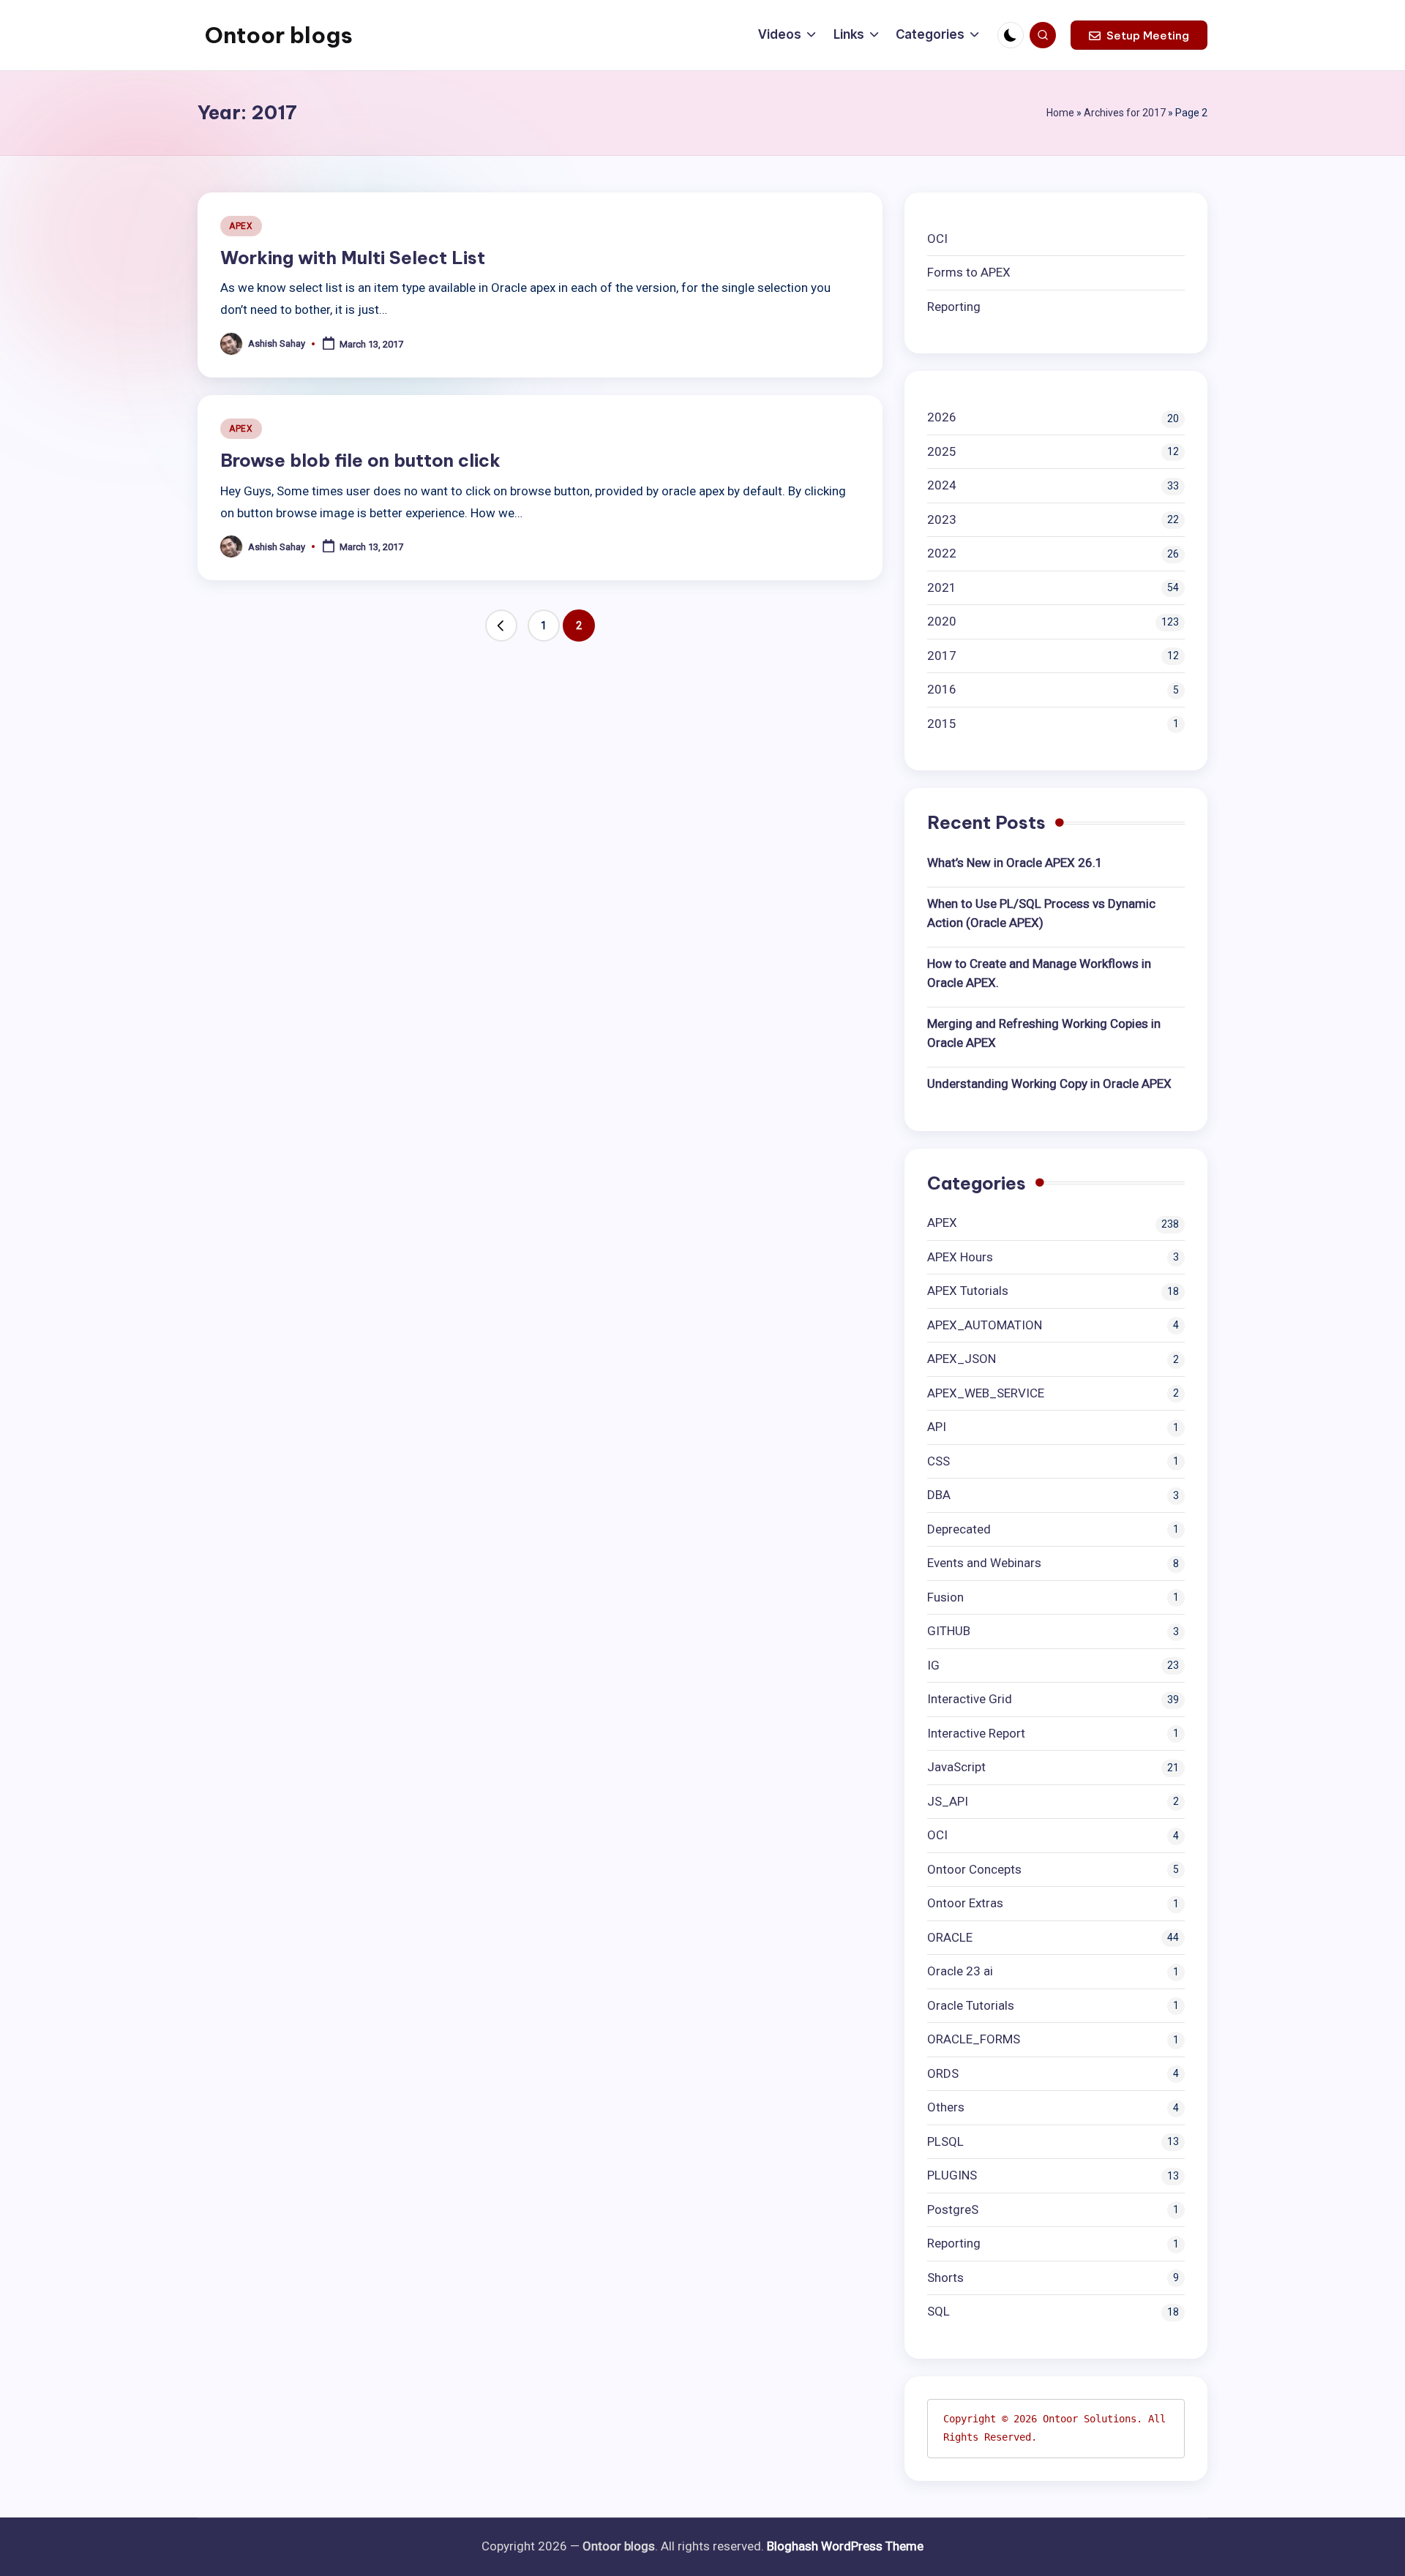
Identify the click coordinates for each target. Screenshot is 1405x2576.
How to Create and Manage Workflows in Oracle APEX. (1039, 973)
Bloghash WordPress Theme (845, 2546)
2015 (942, 724)
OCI (937, 239)
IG (933, 1665)
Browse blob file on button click (360, 460)
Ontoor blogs (279, 35)
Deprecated (959, 1529)
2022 (942, 553)
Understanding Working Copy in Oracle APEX (1049, 1084)
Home (1060, 113)
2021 (942, 587)
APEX (241, 226)
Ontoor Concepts (974, 1869)
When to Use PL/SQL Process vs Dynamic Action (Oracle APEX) (1041, 913)
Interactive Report (976, 1733)
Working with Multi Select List (353, 258)
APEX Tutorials (968, 1291)
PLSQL (945, 2141)
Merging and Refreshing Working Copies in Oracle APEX (1044, 1033)
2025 (942, 451)
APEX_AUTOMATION (985, 1325)
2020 (942, 621)
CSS (938, 1461)
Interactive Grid (970, 1699)
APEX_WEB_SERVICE (986, 1393)
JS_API (948, 1801)
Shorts (945, 2278)
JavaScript (956, 1767)
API (937, 1427)
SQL (938, 2311)
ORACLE (950, 1937)
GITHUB (949, 1631)
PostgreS (953, 2209)
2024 (942, 485)
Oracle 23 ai (960, 1971)
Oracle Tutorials (971, 2005)
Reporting (954, 307)
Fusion (945, 1597)
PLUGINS (952, 2175)
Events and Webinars (984, 1563)
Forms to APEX (969, 272)
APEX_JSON (962, 1359)
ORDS (943, 2073)
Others (946, 2107)
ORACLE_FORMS (974, 2039)
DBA (939, 1495)
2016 (942, 689)
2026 (942, 417)
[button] (1139, 35)
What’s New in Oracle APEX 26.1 (1015, 863)
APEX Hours (960, 1257)
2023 (942, 519)
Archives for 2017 (1125, 113)
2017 (942, 656)
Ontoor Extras (965, 1903)
